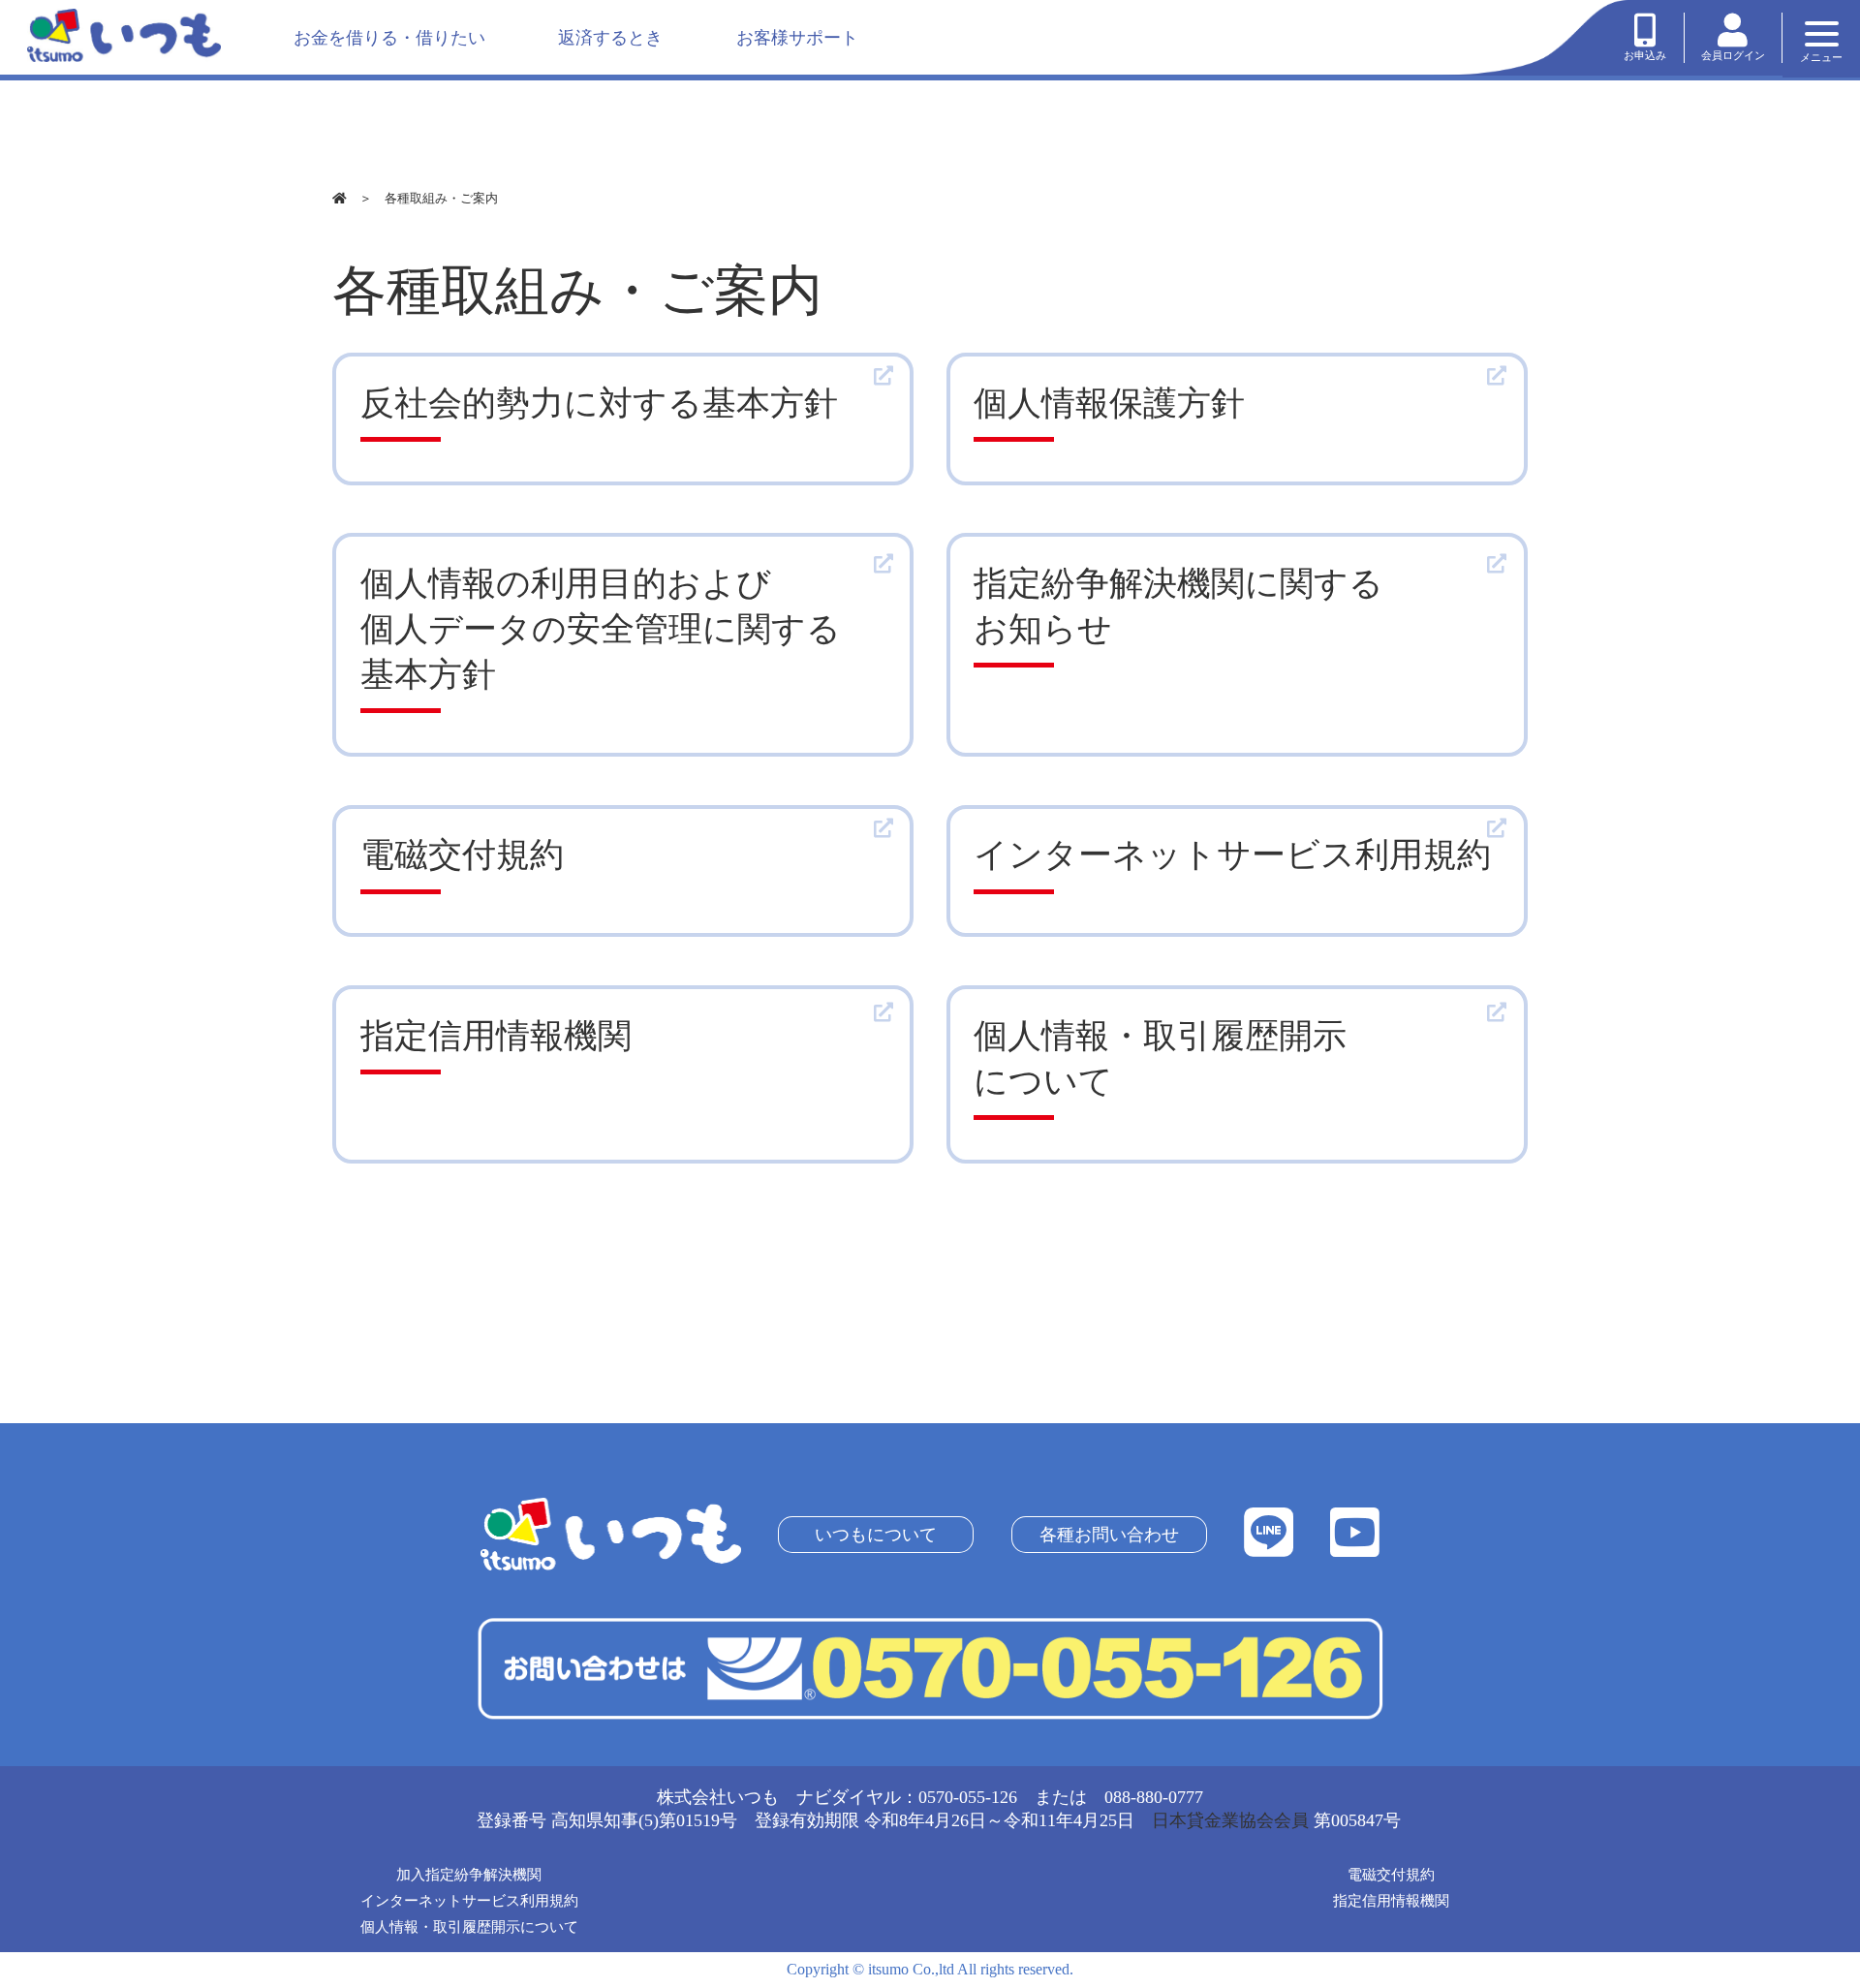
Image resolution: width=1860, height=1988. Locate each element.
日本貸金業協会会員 (1230, 1820)
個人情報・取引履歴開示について (469, 1927)
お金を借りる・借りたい (389, 38)
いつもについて (876, 1535)
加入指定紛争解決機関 (469, 1875)
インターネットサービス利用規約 (469, 1901)
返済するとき (610, 38)
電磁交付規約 (1391, 1875)
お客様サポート (797, 38)
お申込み (1645, 55)
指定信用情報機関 (1391, 1901)
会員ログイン (1733, 55)
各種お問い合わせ (1108, 1535)
